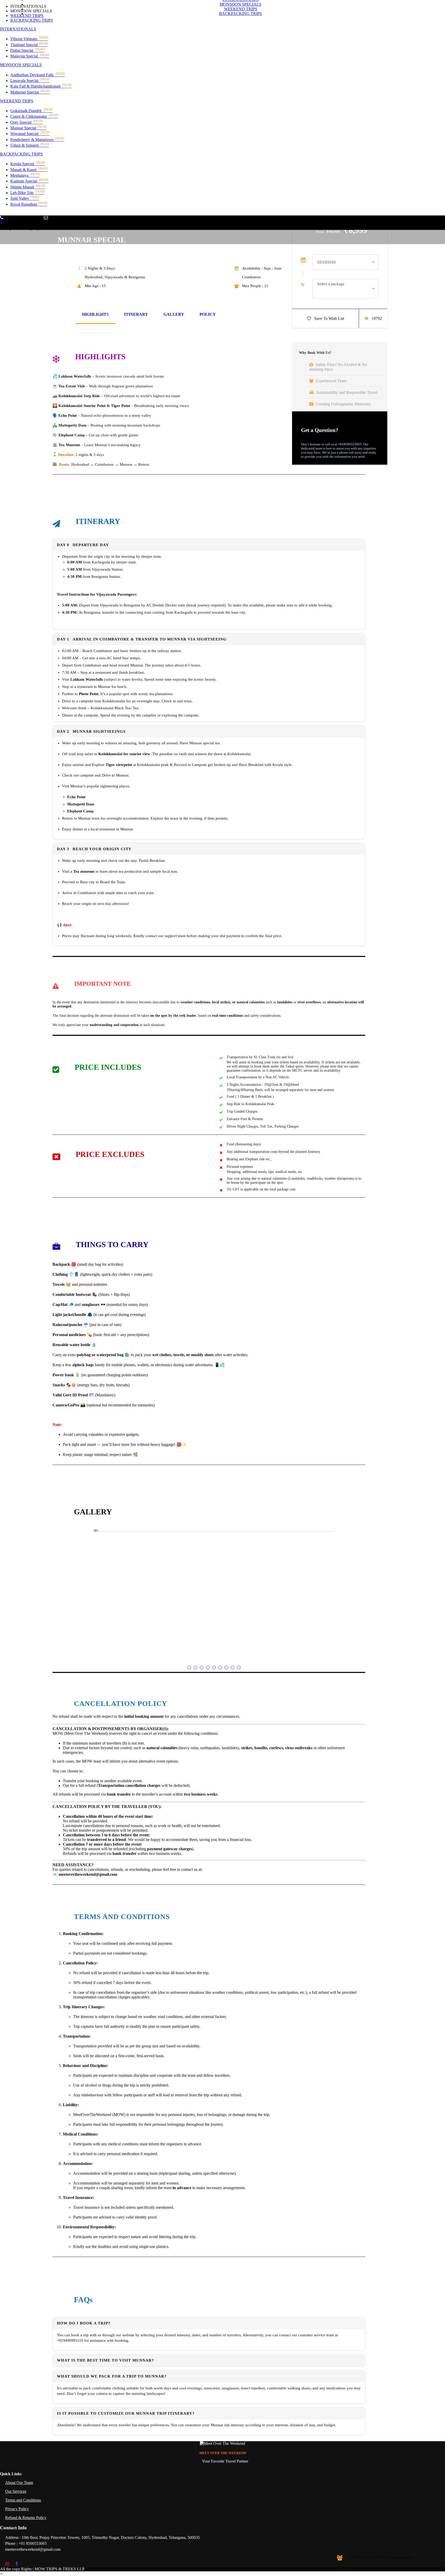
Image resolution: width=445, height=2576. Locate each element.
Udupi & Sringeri (30, 145)
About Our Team (19, 2483)
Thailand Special (29, 45)
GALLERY (174, 314)
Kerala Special (28, 164)
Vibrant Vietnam (29, 39)
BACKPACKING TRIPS (21, 154)
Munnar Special (28, 128)
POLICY (208, 314)
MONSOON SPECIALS (21, 65)
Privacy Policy (17, 2509)
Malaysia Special (30, 56)
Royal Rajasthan (29, 204)
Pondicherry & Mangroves (37, 140)
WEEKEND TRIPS (17, 101)
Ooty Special (26, 122)
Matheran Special (30, 92)
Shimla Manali (28, 187)
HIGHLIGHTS (95, 314)
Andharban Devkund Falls (37, 75)
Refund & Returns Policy (26, 2518)
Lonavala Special (30, 81)
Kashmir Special (29, 181)
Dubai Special (27, 50)
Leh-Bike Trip (27, 193)
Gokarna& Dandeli (31, 111)
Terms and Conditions (23, 2500)
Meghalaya (25, 175)
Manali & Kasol (29, 170)
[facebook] (1, 222)
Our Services (16, 2491)
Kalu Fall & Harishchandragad (41, 86)
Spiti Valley (25, 198)
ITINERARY (136, 314)
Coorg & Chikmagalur (34, 116)
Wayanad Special (30, 134)
